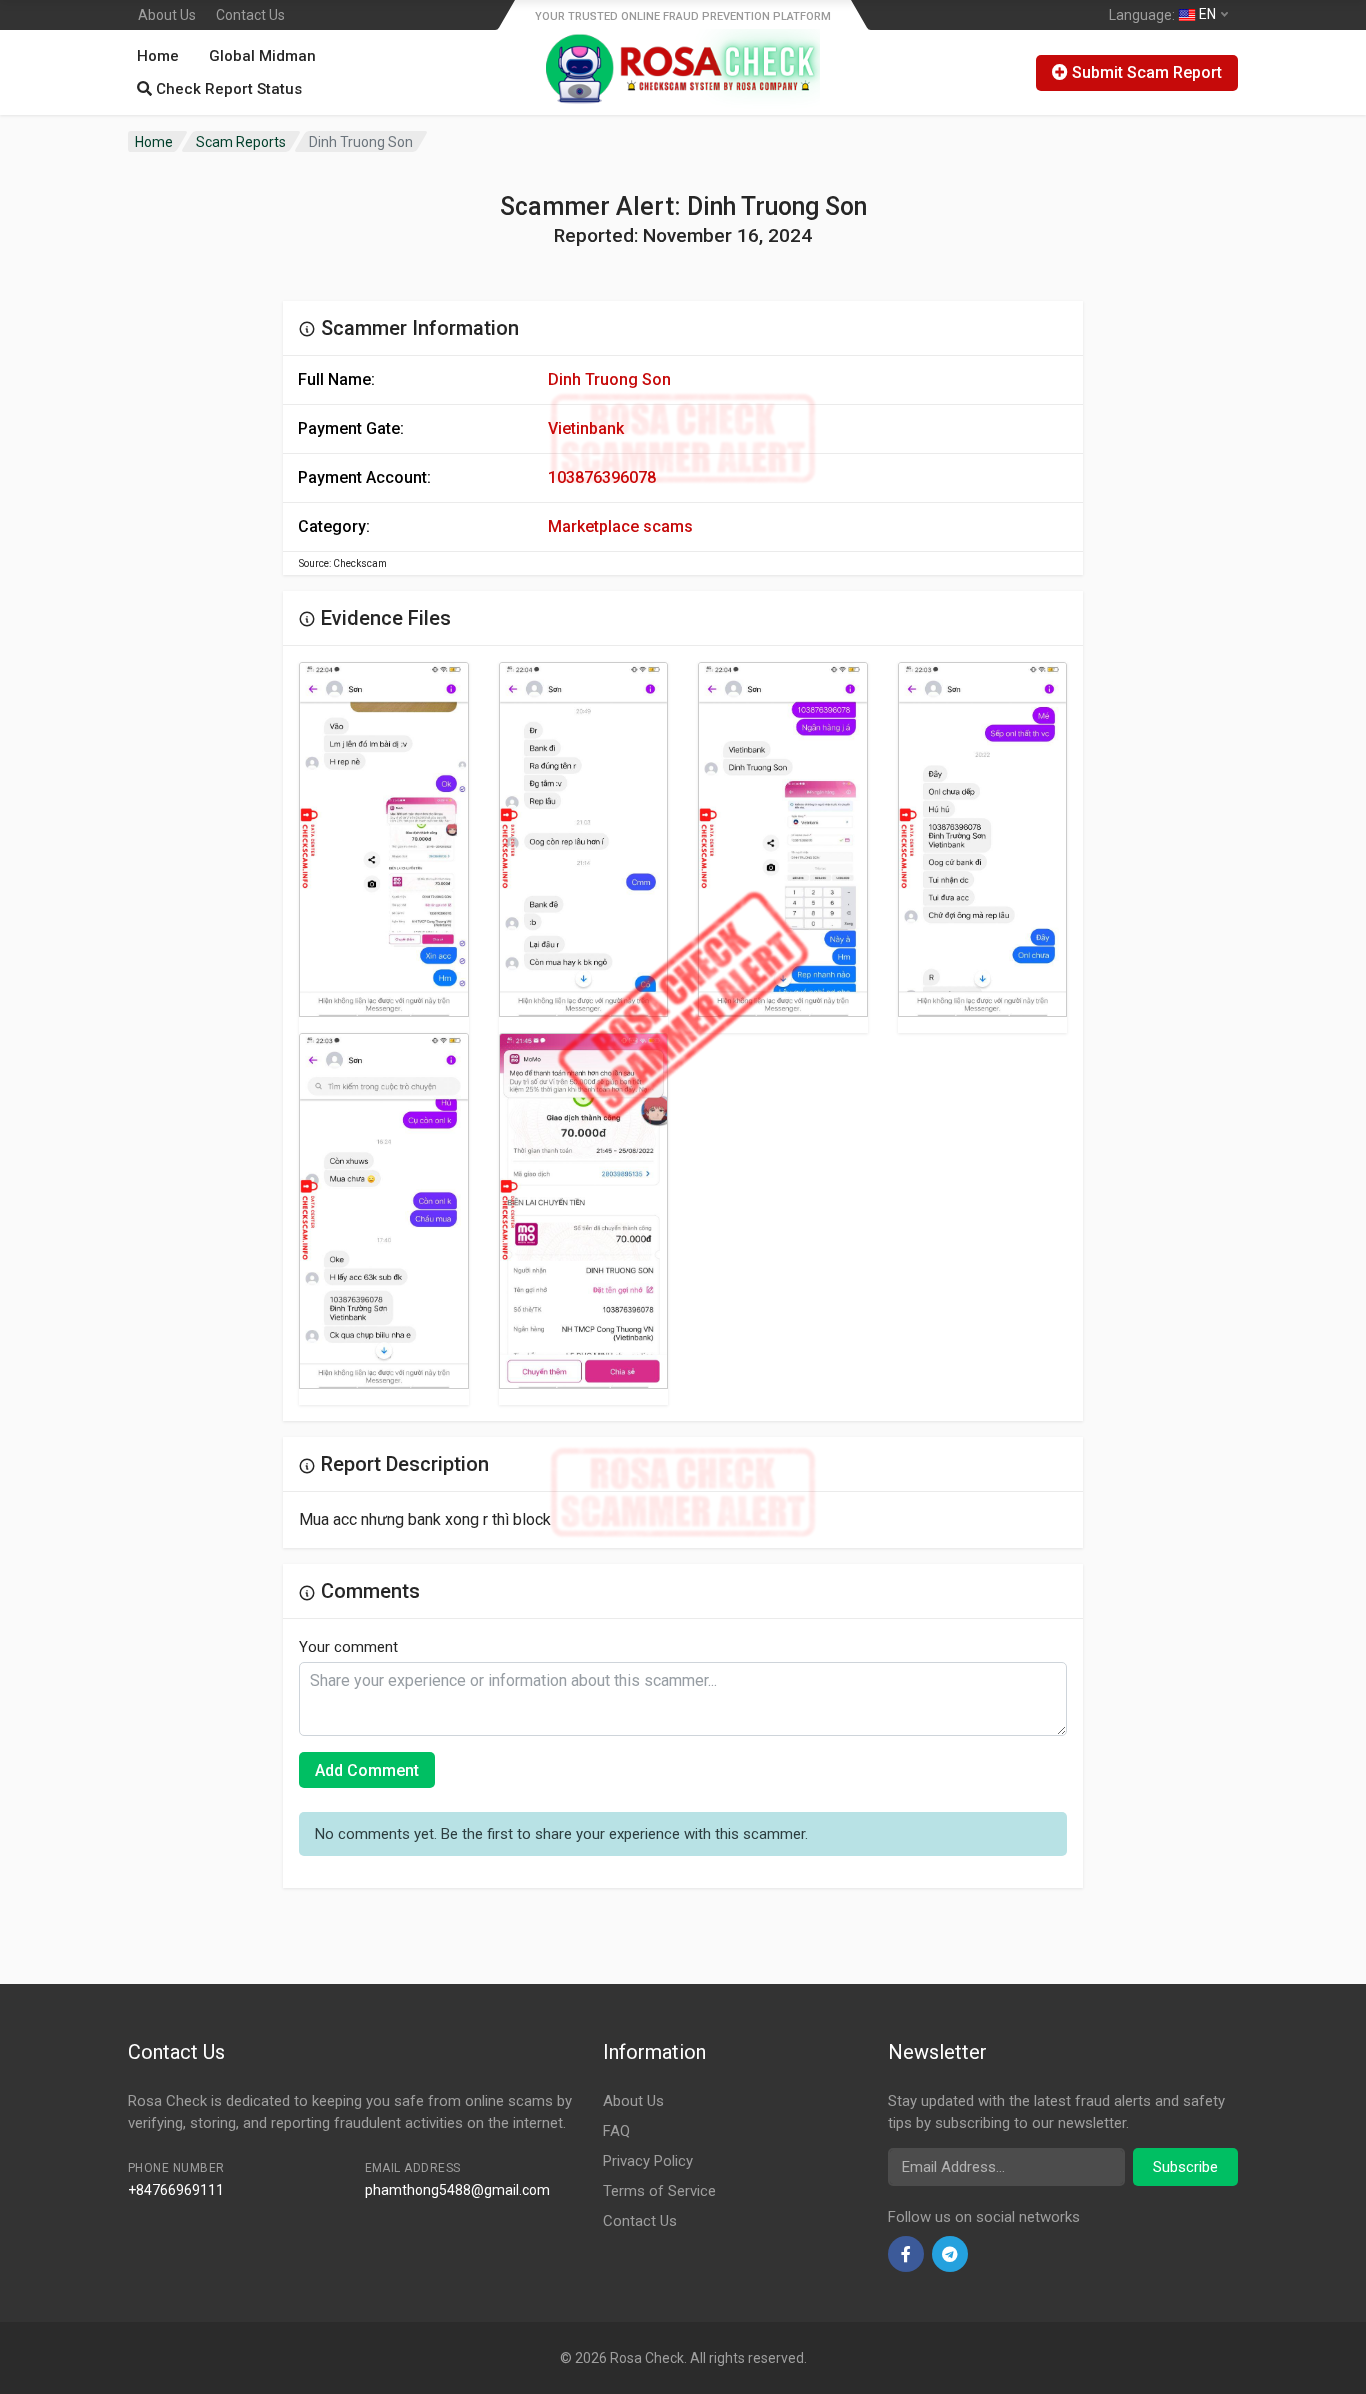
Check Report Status (227, 89)
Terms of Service (659, 2191)
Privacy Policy (648, 2161)
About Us (167, 15)
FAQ (616, 2131)
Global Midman (262, 56)
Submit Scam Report (1145, 72)
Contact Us (250, 15)
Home (158, 56)
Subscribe (1185, 2167)
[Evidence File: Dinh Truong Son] (384, 840)
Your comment (348, 1647)
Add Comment (367, 1770)
